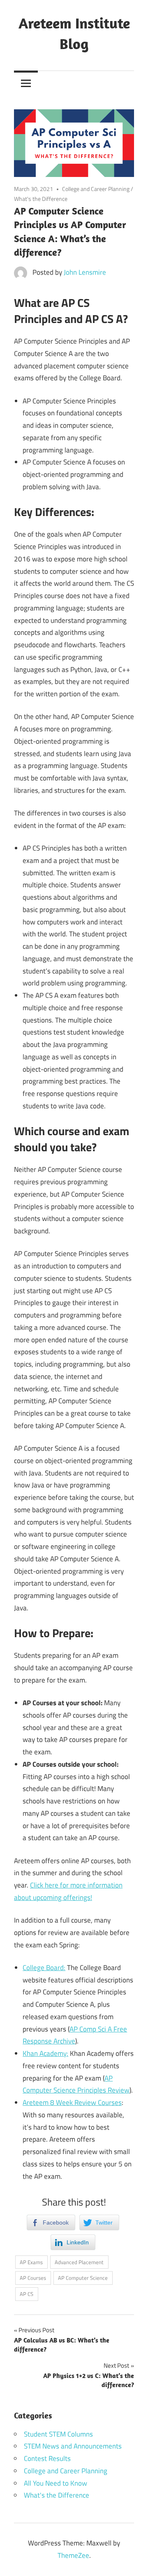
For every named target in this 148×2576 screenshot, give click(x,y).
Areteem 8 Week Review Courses (72, 2102)
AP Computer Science (83, 2278)
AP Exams (31, 2262)
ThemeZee (73, 2555)
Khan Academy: (45, 2053)
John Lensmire (85, 272)
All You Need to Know (55, 2483)
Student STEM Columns (58, 2434)
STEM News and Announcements (73, 2446)
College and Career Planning (96, 189)
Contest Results (47, 2458)
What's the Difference (41, 199)
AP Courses (33, 2278)
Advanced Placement (79, 2262)
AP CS (27, 2294)
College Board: (44, 1968)
